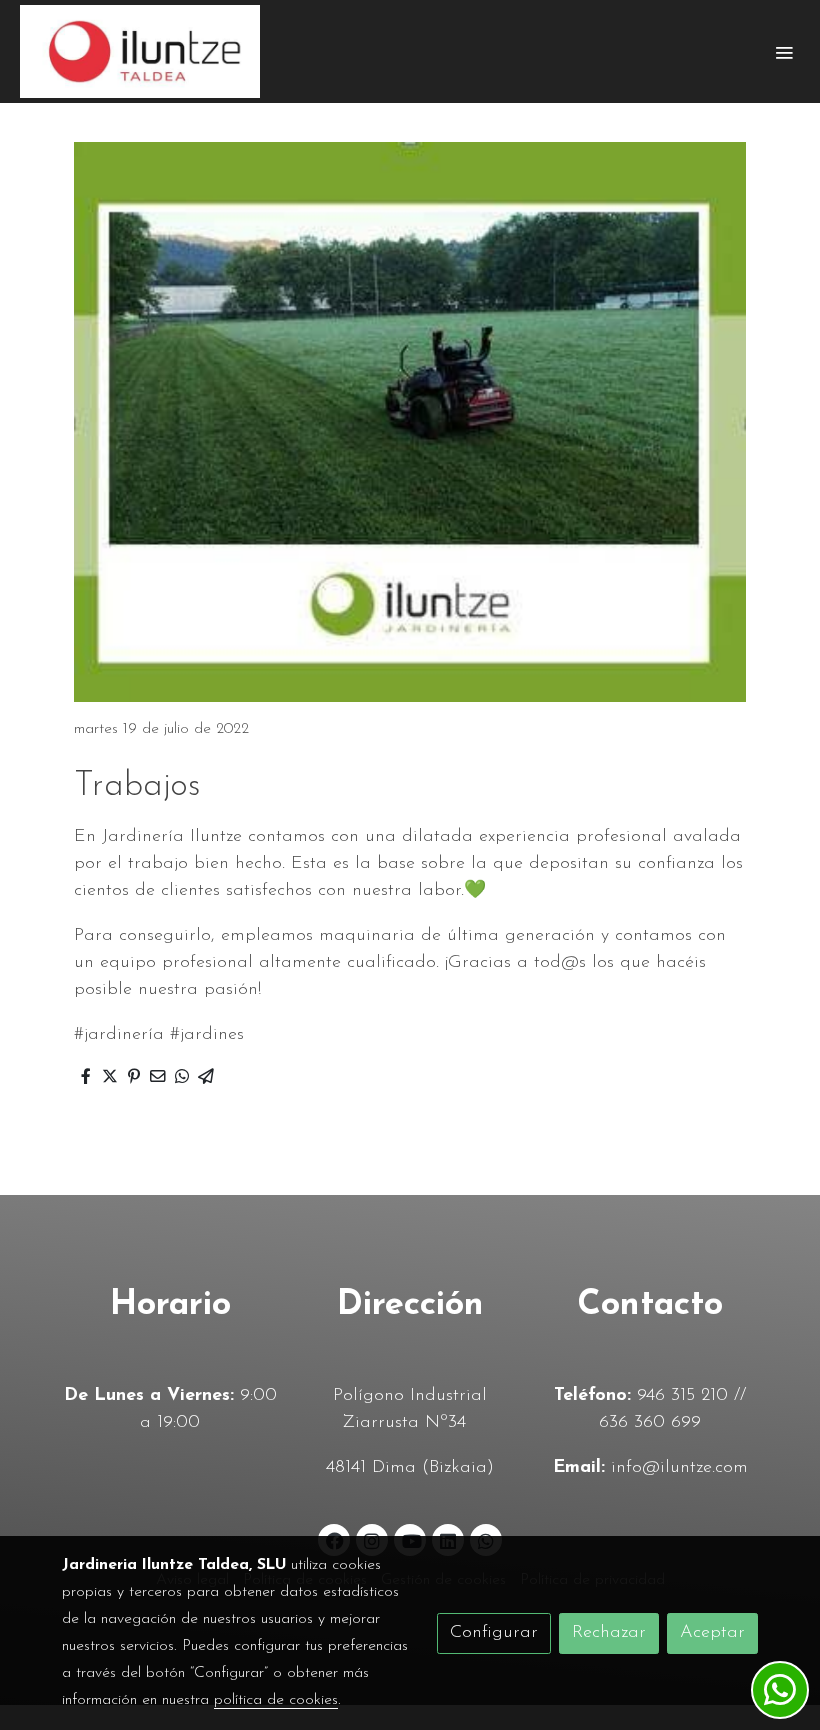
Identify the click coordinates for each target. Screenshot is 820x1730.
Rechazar (609, 1633)
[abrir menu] (784, 52)
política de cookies (276, 1700)
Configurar (494, 1633)
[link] (140, 51)
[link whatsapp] (780, 1690)
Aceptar (712, 1633)
